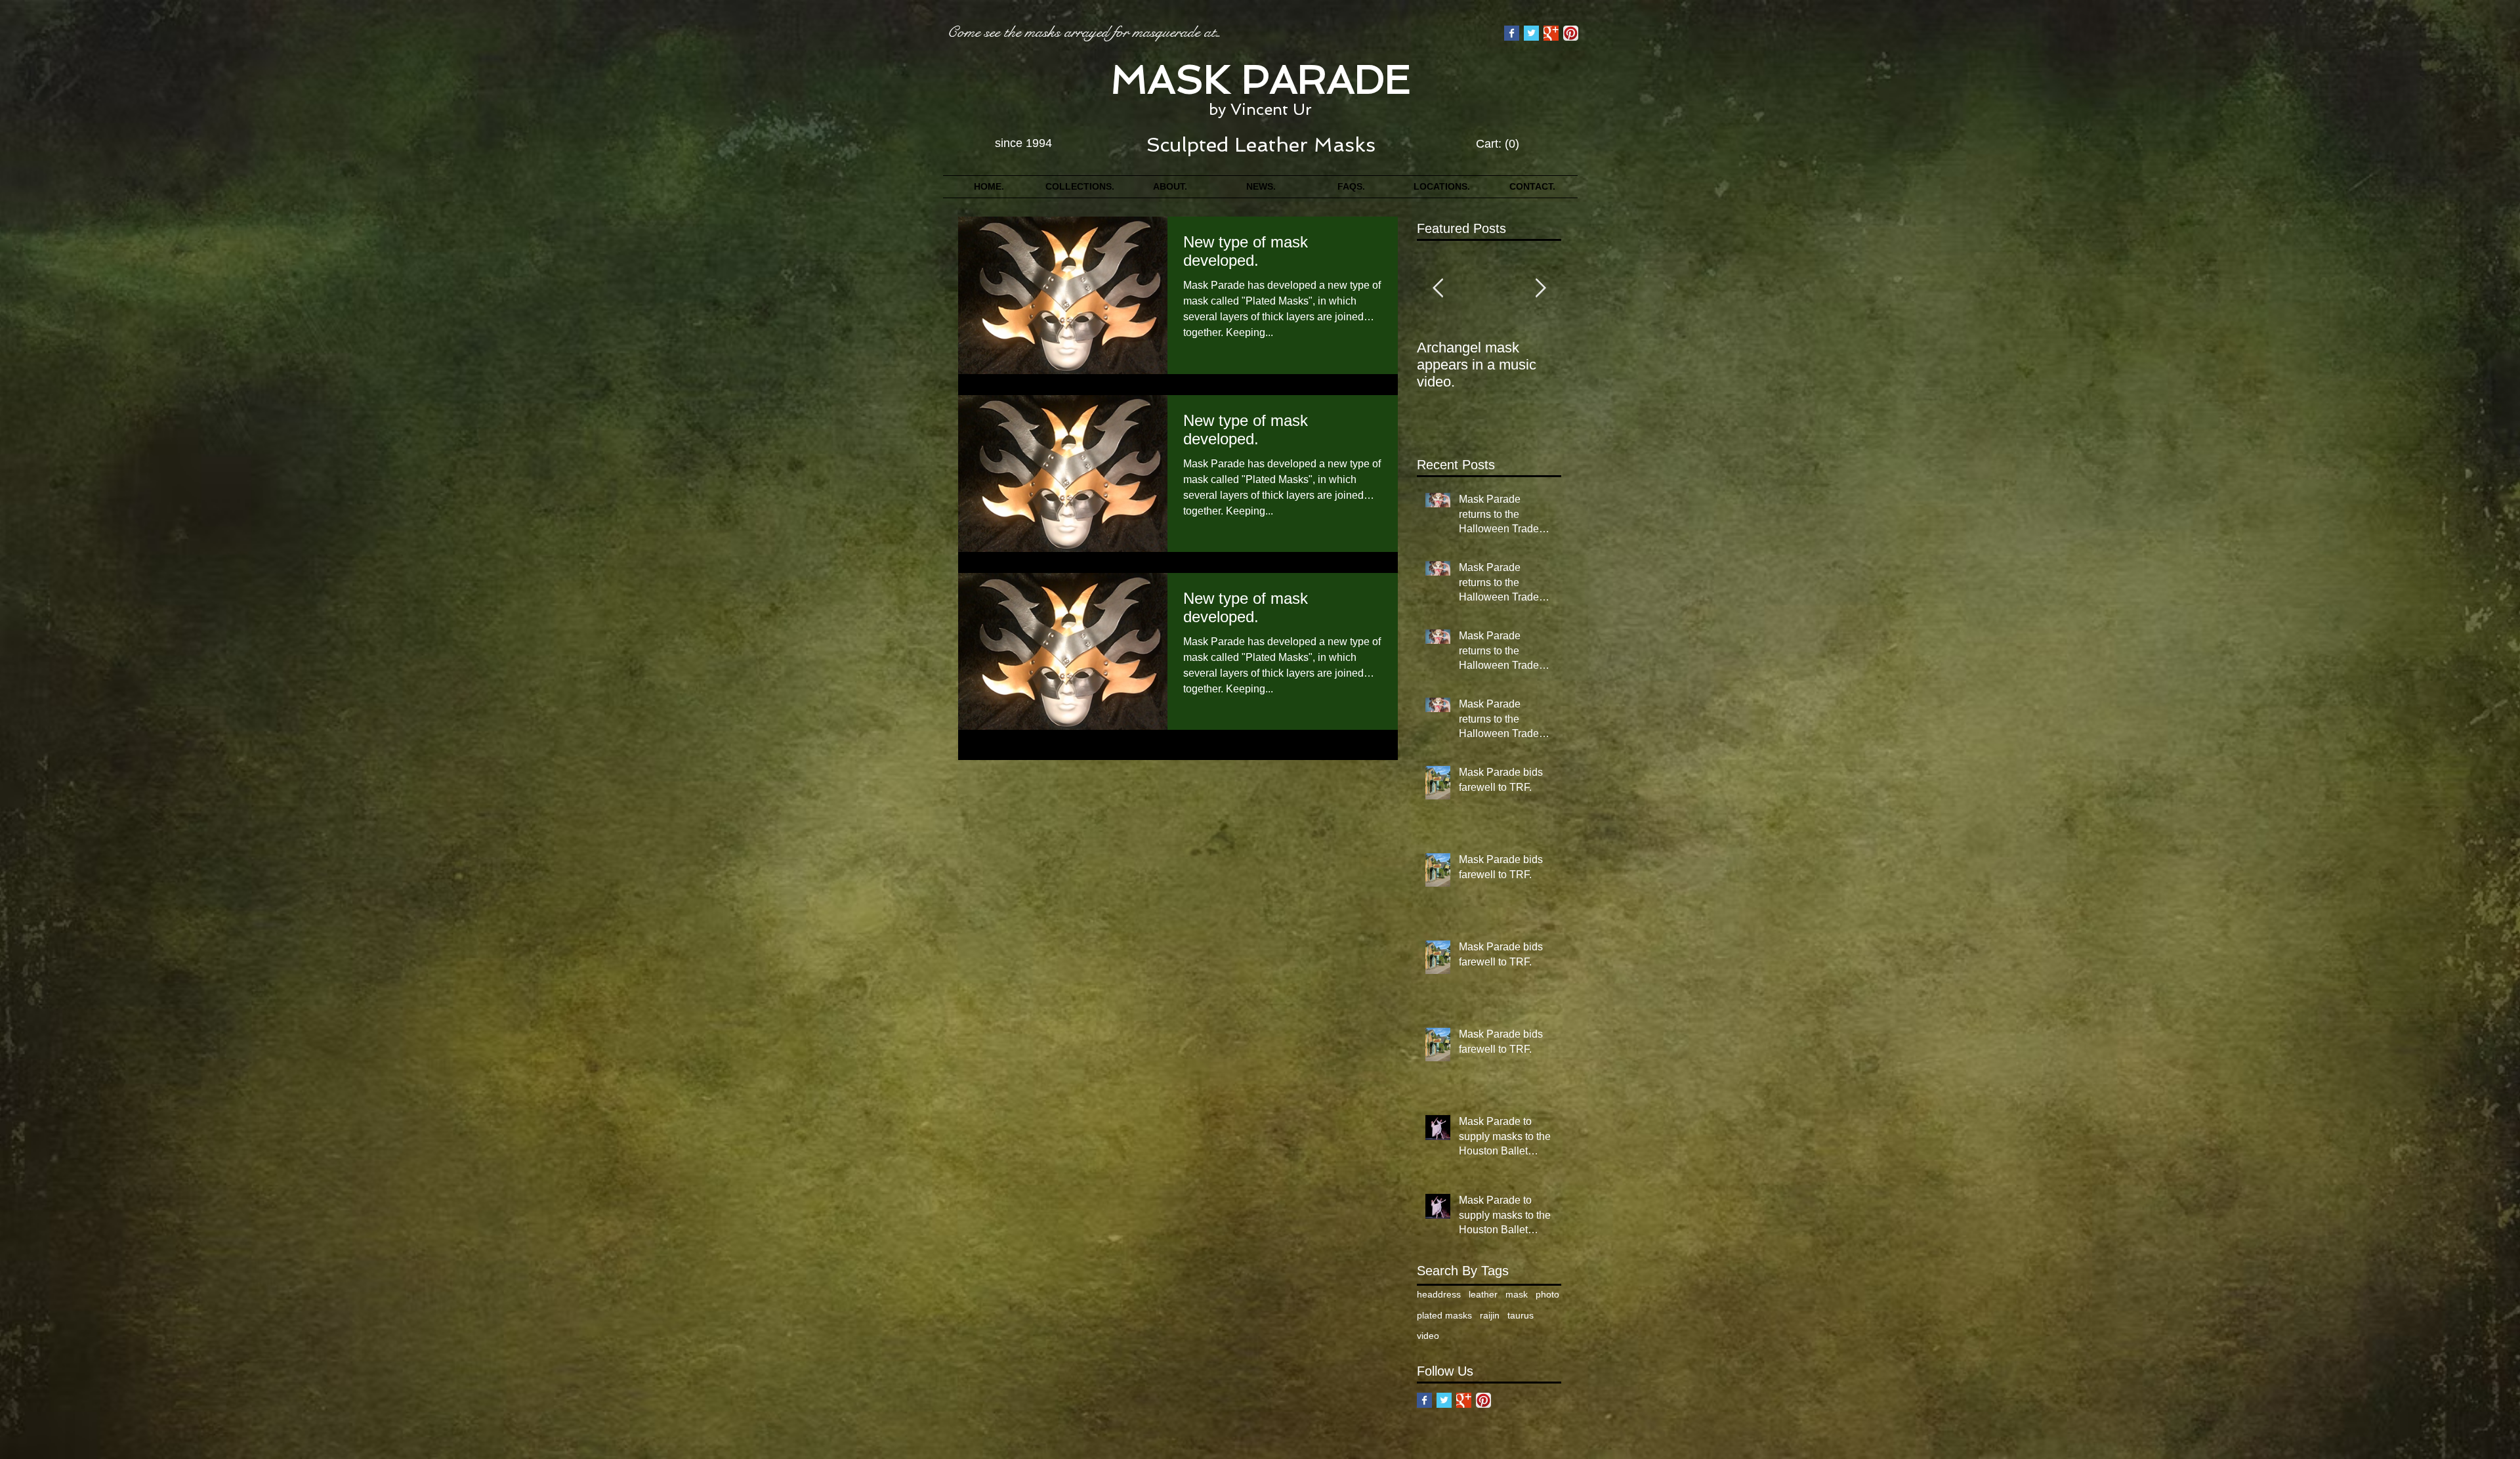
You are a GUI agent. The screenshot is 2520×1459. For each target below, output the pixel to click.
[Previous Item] (1438, 289)
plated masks (1444, 1315)
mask (1517, 1294)
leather (1483, 1294)
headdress (1439, 1294)
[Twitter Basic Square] (1531, 33)
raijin (1490, 1315)
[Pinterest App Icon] (1571, 33)
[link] (1498, 143)
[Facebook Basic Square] (1512, 33)
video (1428, 1336)
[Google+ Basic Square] (1551, 33)
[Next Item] (1540, 289)
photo (1547, 1294)
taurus (1521, 1315)
